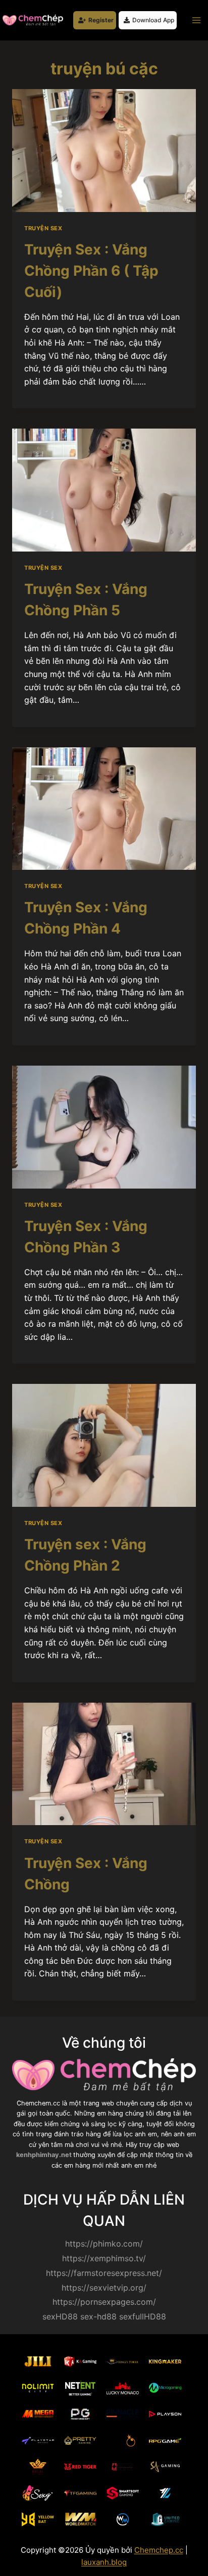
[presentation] (104, 151)
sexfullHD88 (143, 2316)
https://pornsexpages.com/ (104, 2302)
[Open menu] (196, 20)
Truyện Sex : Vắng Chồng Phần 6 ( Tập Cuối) (91, 271)
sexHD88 (60, 2316)
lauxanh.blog (104, 2562)
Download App (153, 20)
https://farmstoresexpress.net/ (104, 2273)
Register (101, 20)
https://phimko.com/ (104, 2244)
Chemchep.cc (159, 2550)
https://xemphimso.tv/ (104, 2258)
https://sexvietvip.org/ (104, 2288)
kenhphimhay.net (45, 2155)
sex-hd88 (98, 2316)
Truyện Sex (43, 228)
